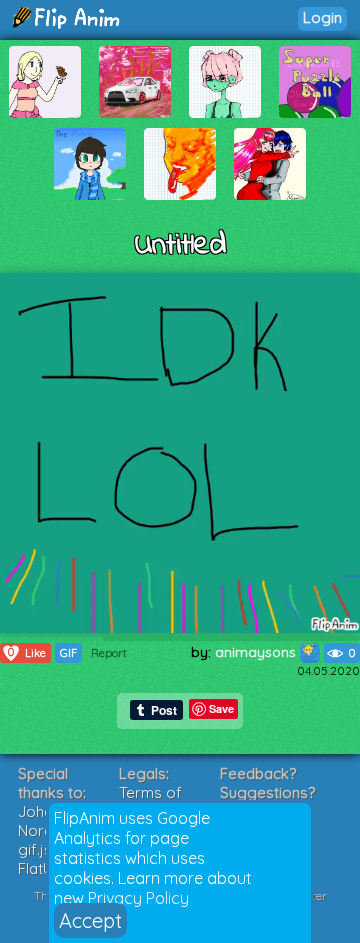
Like (27, 652)
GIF (68, 653)
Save (221, 708)
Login (322, 17)
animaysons (257, 652)
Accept (90, 920)
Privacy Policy (138, 898)
